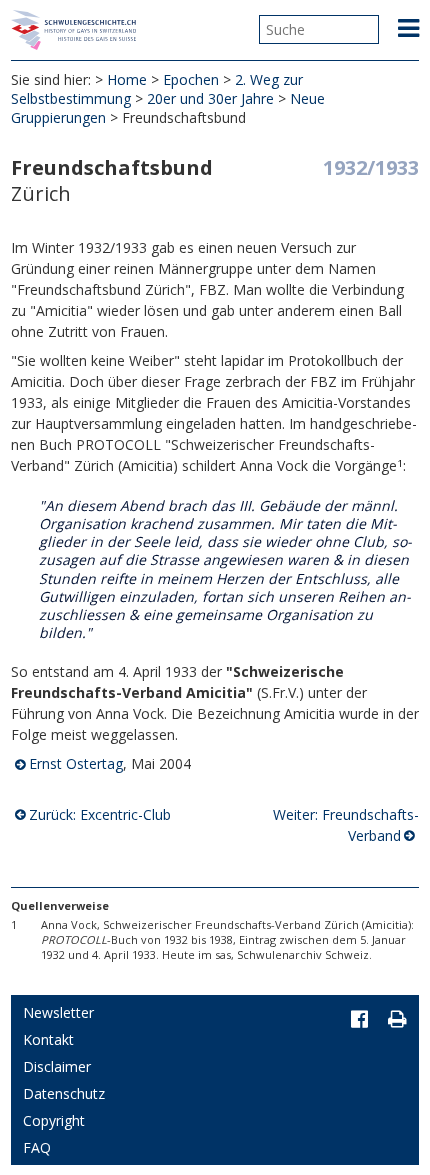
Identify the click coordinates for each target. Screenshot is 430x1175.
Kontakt (48, 1039)
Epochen (191, 79)
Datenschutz (64, 1093)
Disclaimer (57, 1066)
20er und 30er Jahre (210, 98)
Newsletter (58, 1012)
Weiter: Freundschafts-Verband (346, 825)
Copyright (54, 1120)
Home (127, 79)
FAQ (37, 1147)
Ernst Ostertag (76, 763)
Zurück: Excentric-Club (100, 814)
